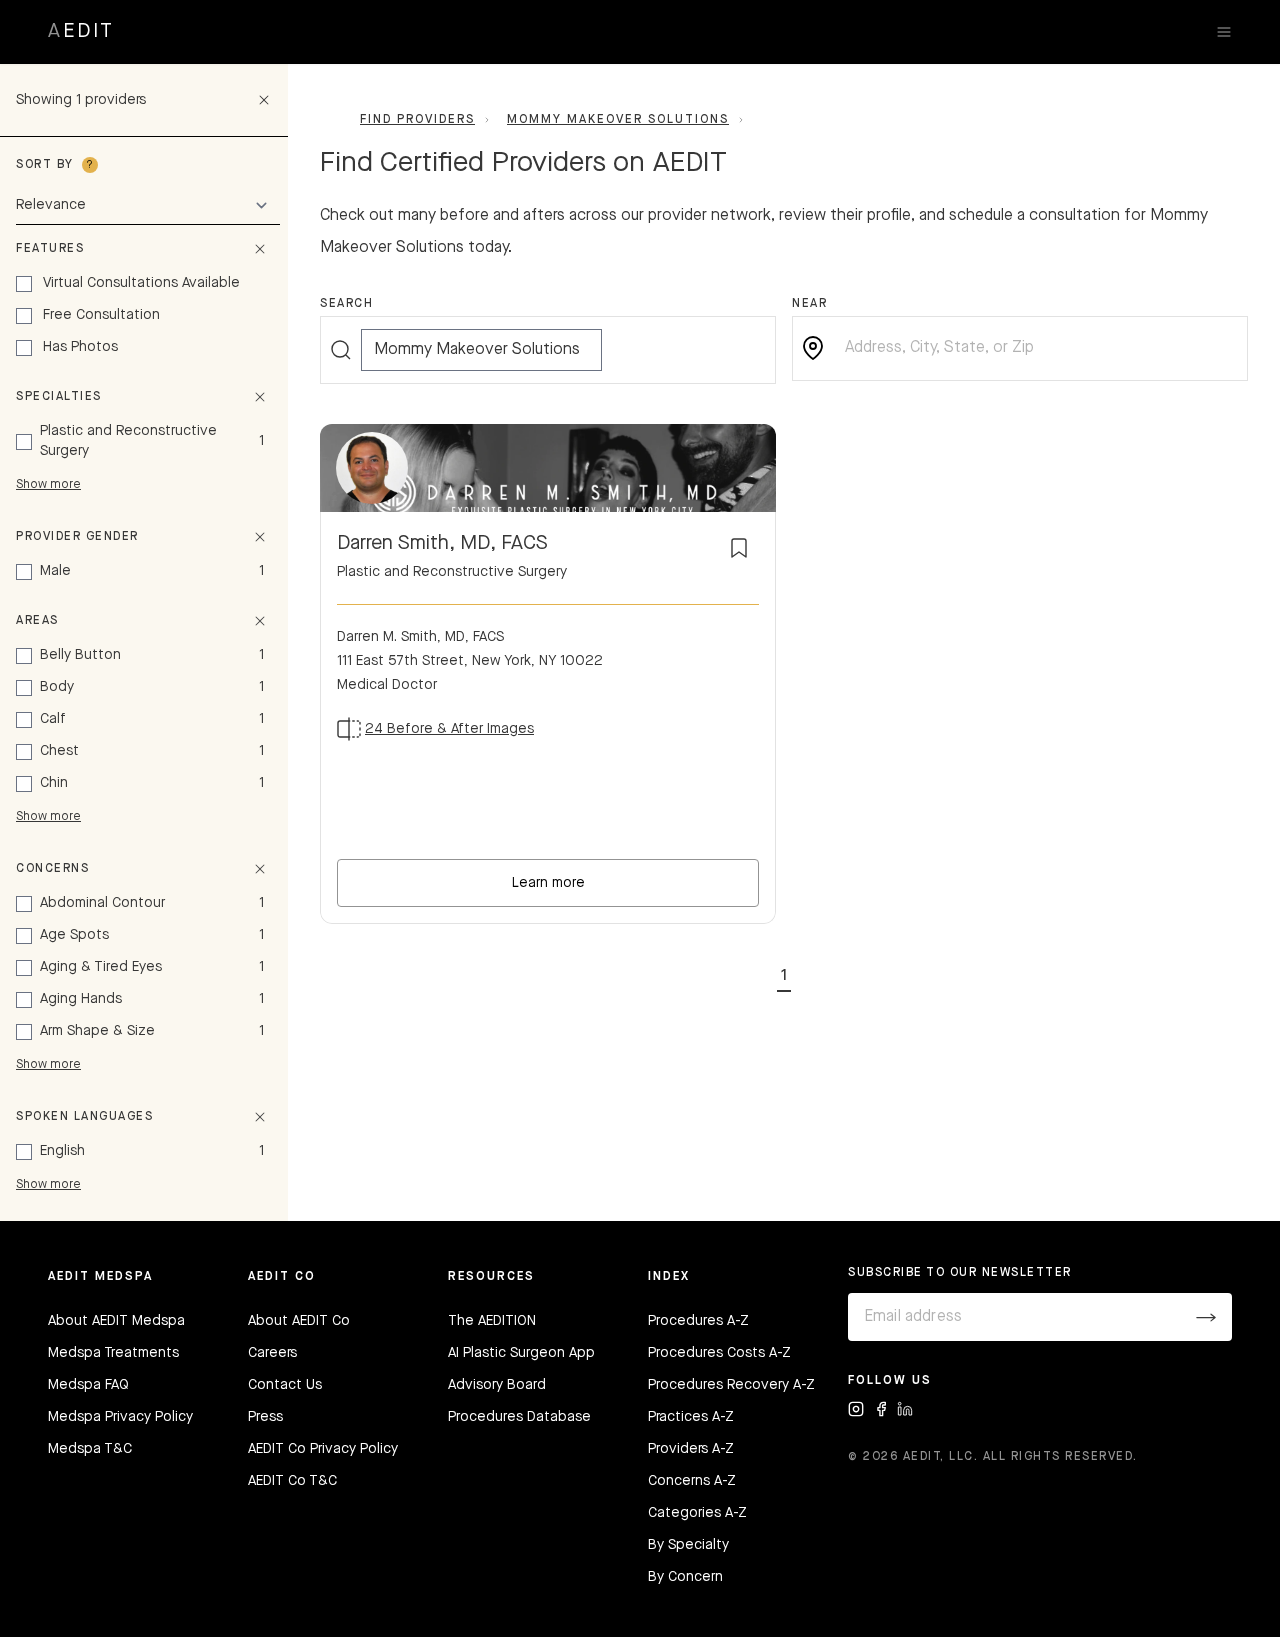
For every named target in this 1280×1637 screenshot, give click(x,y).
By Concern (685, 1577)
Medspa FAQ (88, 1385)
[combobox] (1036, 348)
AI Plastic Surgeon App (521, 1353)
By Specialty (688, 1545)
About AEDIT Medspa (116, 1321)
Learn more (548, 883)
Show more (48, 485)
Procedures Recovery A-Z (731, 1385)
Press (265, 1417)
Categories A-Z (697, 1513)
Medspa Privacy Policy (120, 1417)
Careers (272, 1353)
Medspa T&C (90, 1449)
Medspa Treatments (113, 1353)
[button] (784, 972)
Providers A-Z (691, 1449)
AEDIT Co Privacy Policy (323, 1449)
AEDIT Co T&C (292, 1481)
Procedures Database (519, 1417)
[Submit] (1206, 1317)
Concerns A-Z (692, 1481)
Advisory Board (497, 1385)
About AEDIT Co (299, 1321)
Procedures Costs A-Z (719, 1353)
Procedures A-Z (698, 1321)
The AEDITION (492, 1321)
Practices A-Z (691, 1417)
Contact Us (285, 1385)
